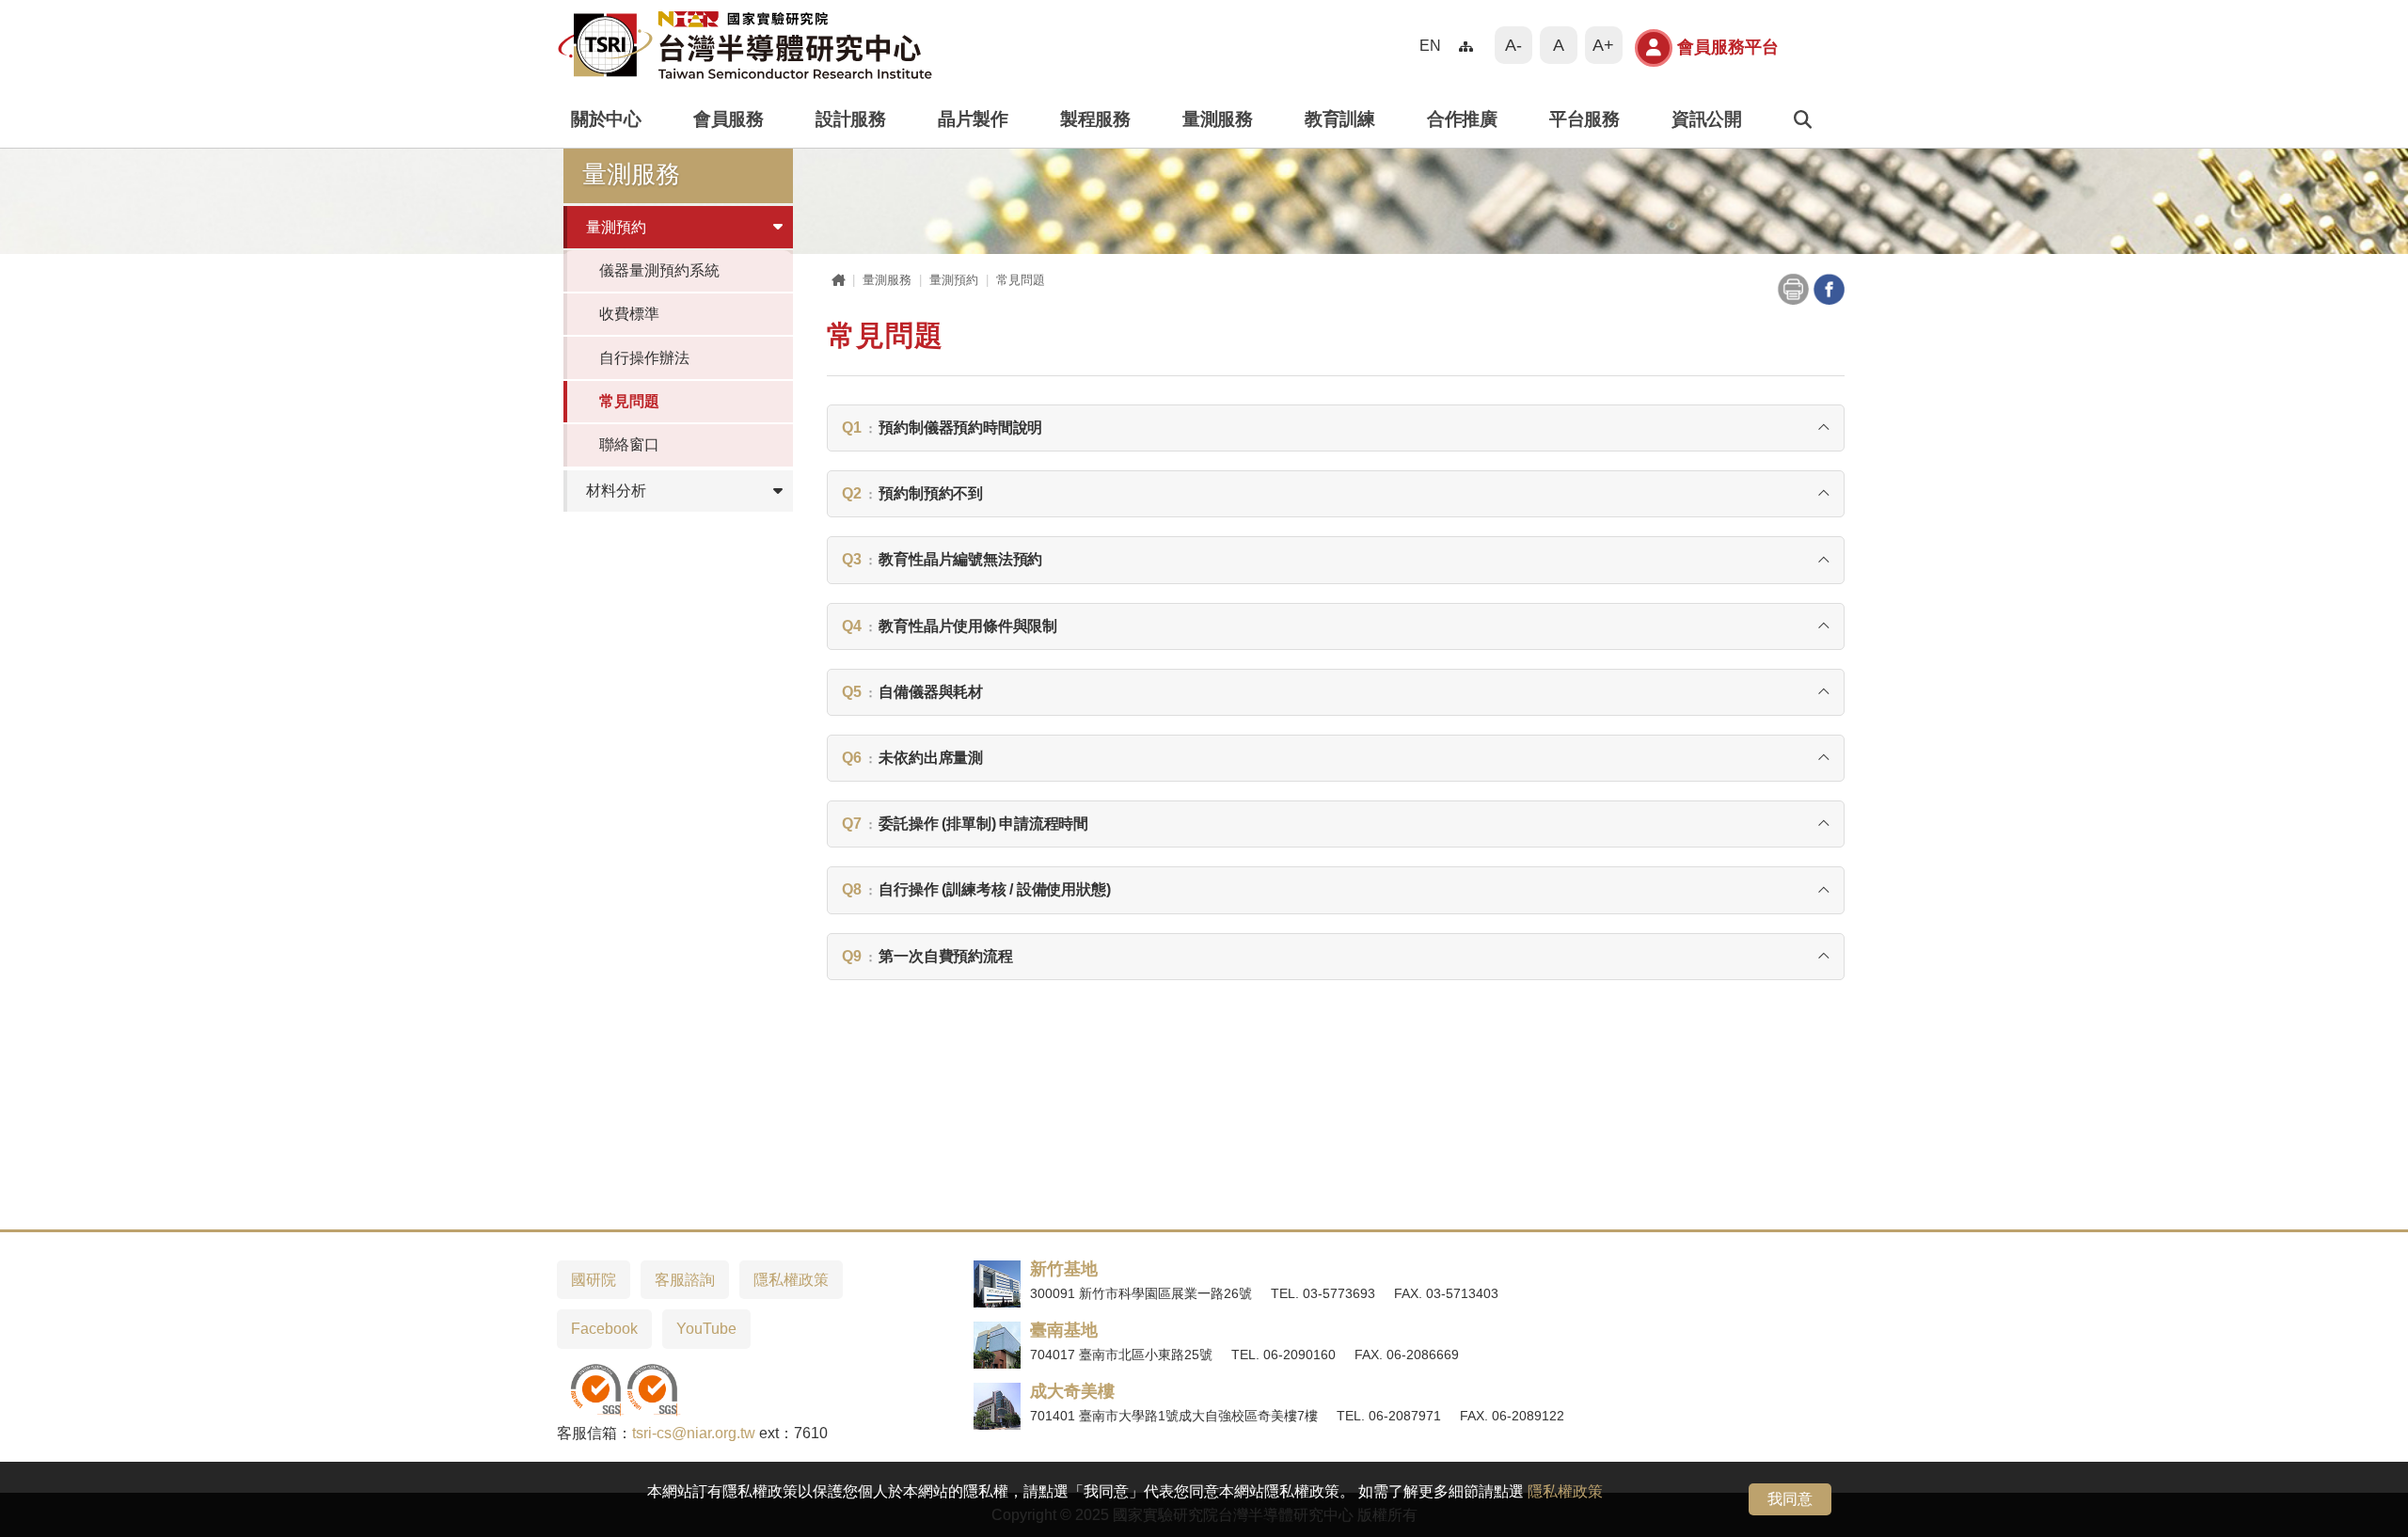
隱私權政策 (1565, 1491)
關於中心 (606, 119)
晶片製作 (973, 119)
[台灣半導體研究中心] (745, 45)
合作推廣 (1462, 119)
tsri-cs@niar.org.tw (694, 1433)
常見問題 (629, 401)
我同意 (1790, 1499)
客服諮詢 (685, 1280)
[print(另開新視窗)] (1793, 287)
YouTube (706, 1329)
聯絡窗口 (629, 444)
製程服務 (1095, 119)
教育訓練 (1339, 119)
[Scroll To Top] (2375, 1516)
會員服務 (728, 119)
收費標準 (629, 314)
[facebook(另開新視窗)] (1829, 287)
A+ (1603, 45)
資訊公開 (1706, 119)
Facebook (604, 1329)
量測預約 (616, 227)
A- (1513, 45)
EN (1430, 45)
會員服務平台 (1728, 47)
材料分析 (616, 491)
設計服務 (850, 119)
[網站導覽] (1467, 46)
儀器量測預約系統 (659, 270)
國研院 (594, 1280)
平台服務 (1584, 119)
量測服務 (1217, 119)
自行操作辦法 (644, 358)
